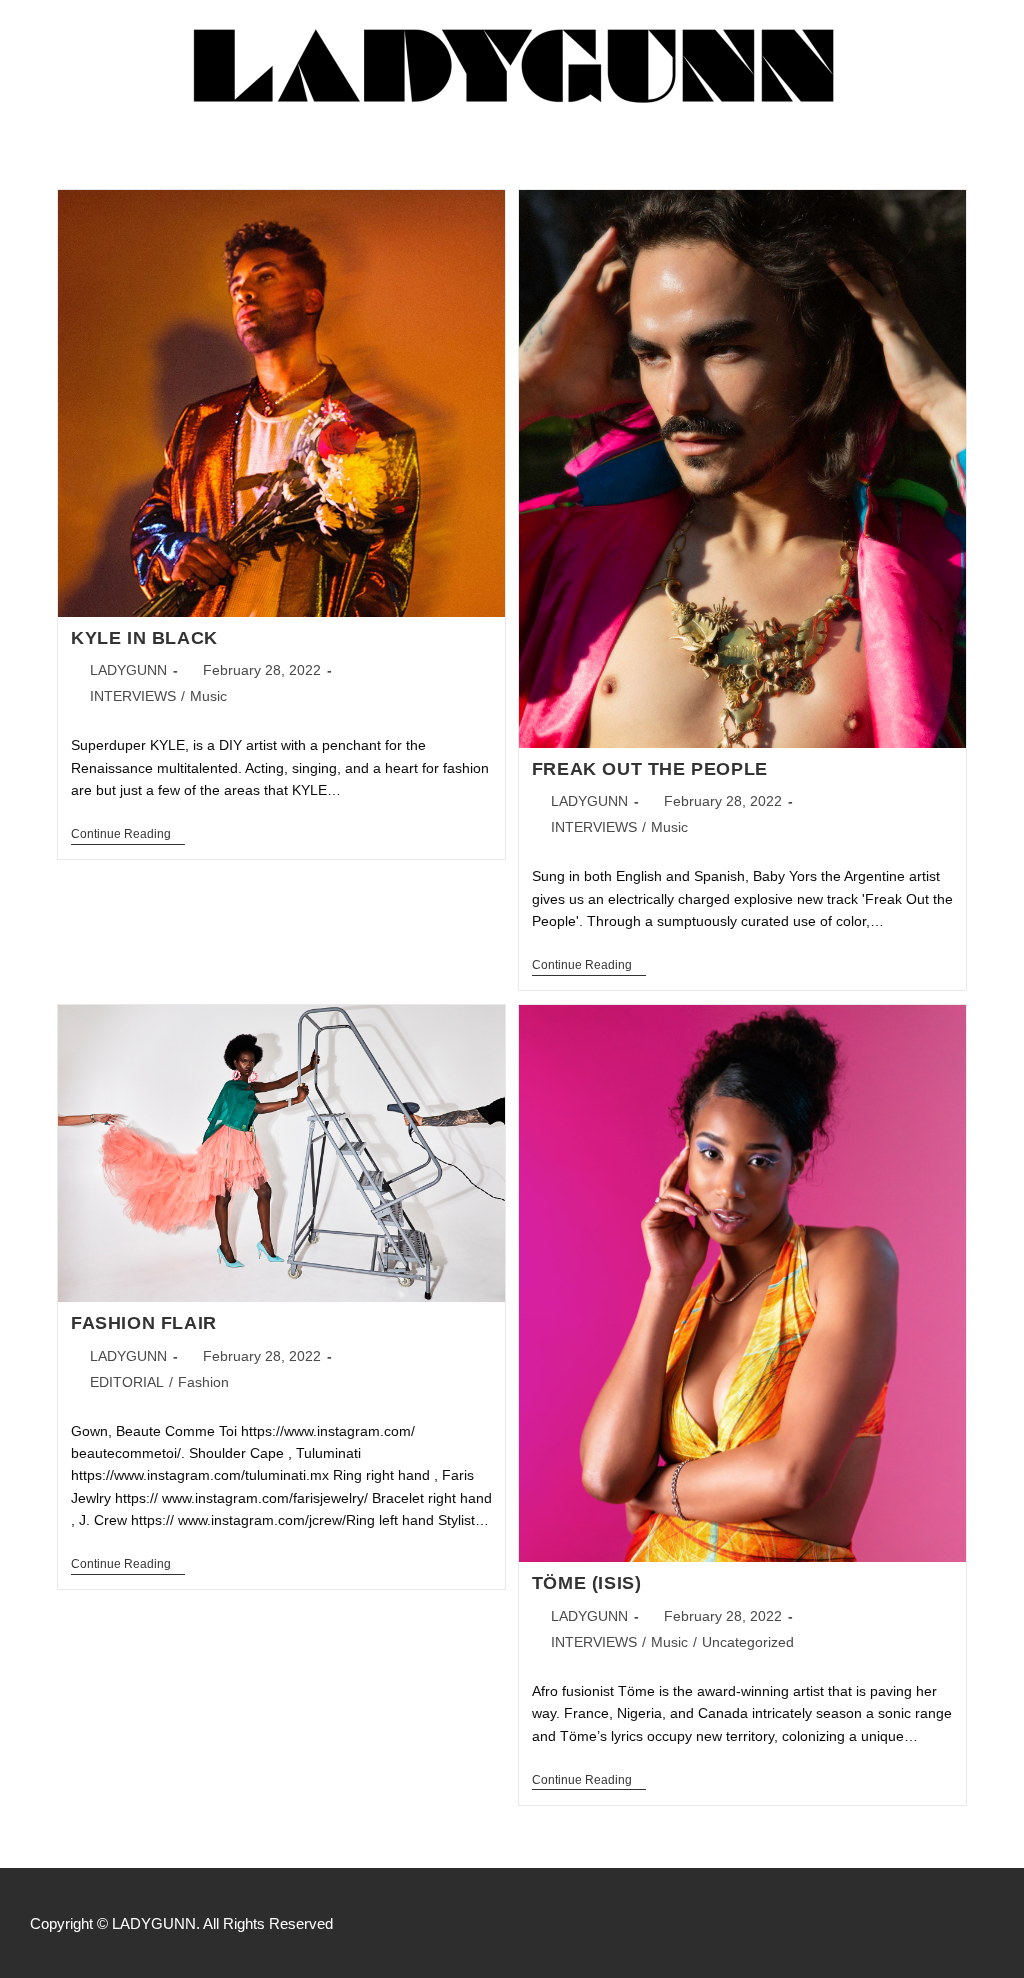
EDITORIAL (127, 1382)
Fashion (203, 1382)
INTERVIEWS (133, 696)
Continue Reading (128, 834)
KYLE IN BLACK (144, 638)
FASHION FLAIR (144, 1323)
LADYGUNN (128, 670)
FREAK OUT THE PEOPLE (650, 769)
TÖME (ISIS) (587, 1583)
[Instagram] (984, 1923)
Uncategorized (748, 1642)
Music (208, 696)
